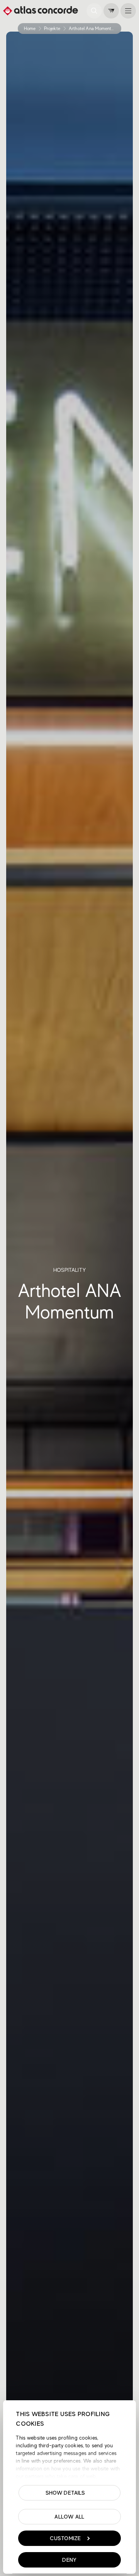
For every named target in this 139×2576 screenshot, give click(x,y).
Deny (69, 2560)
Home (30, 29)
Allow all (69, 2517)
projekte (52, 29)
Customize (65, 2538)
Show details (65, 2493)
